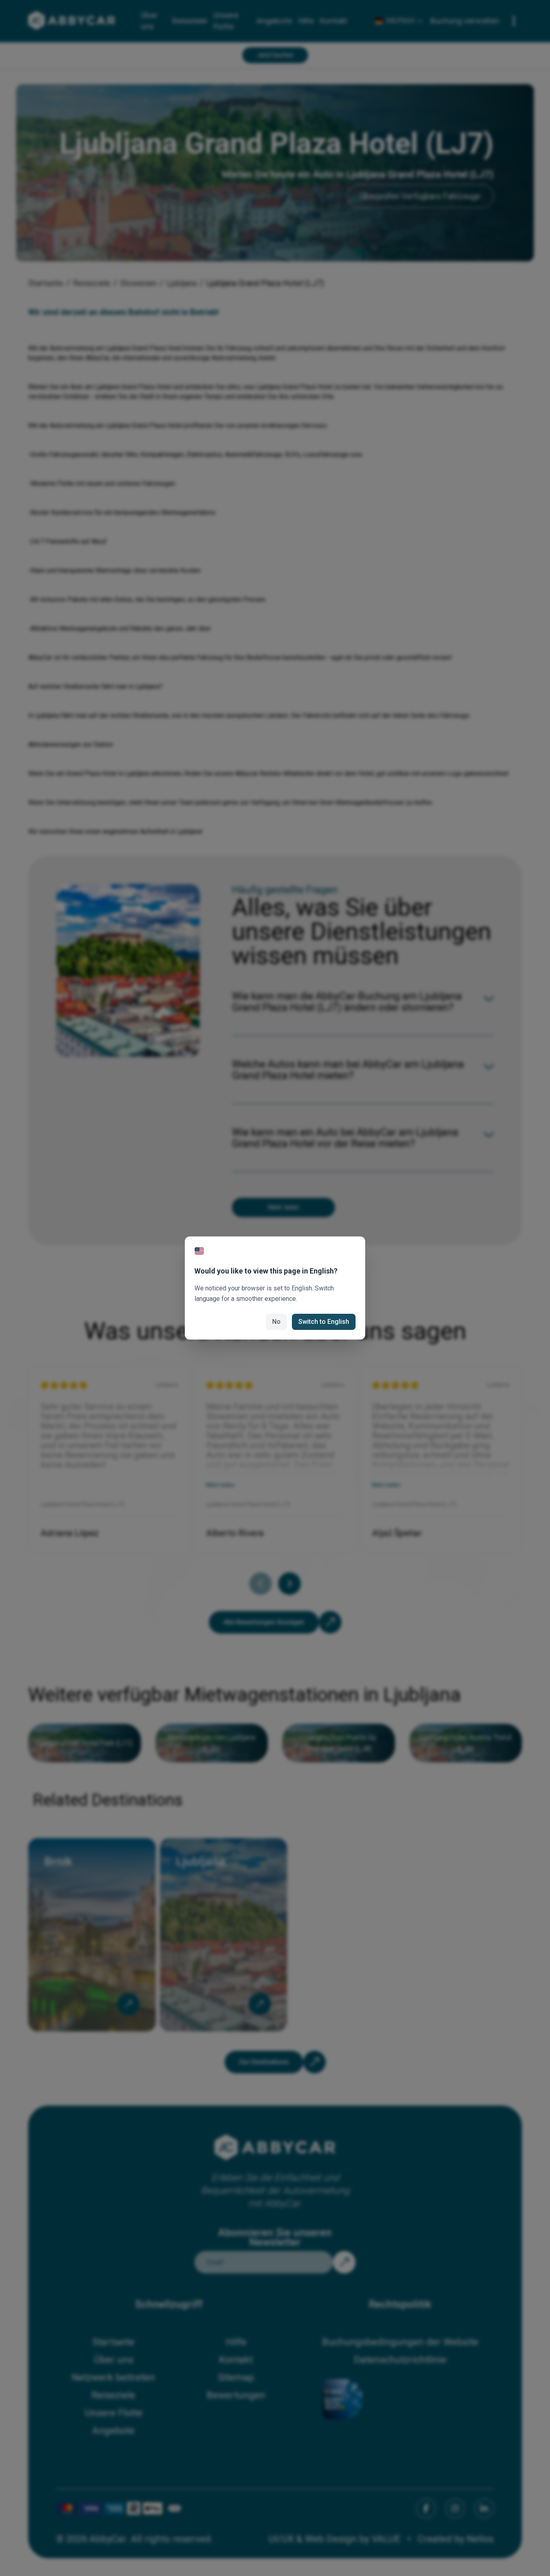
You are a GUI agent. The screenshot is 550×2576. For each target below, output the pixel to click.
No (276, 1322)
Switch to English (324, 1322)
